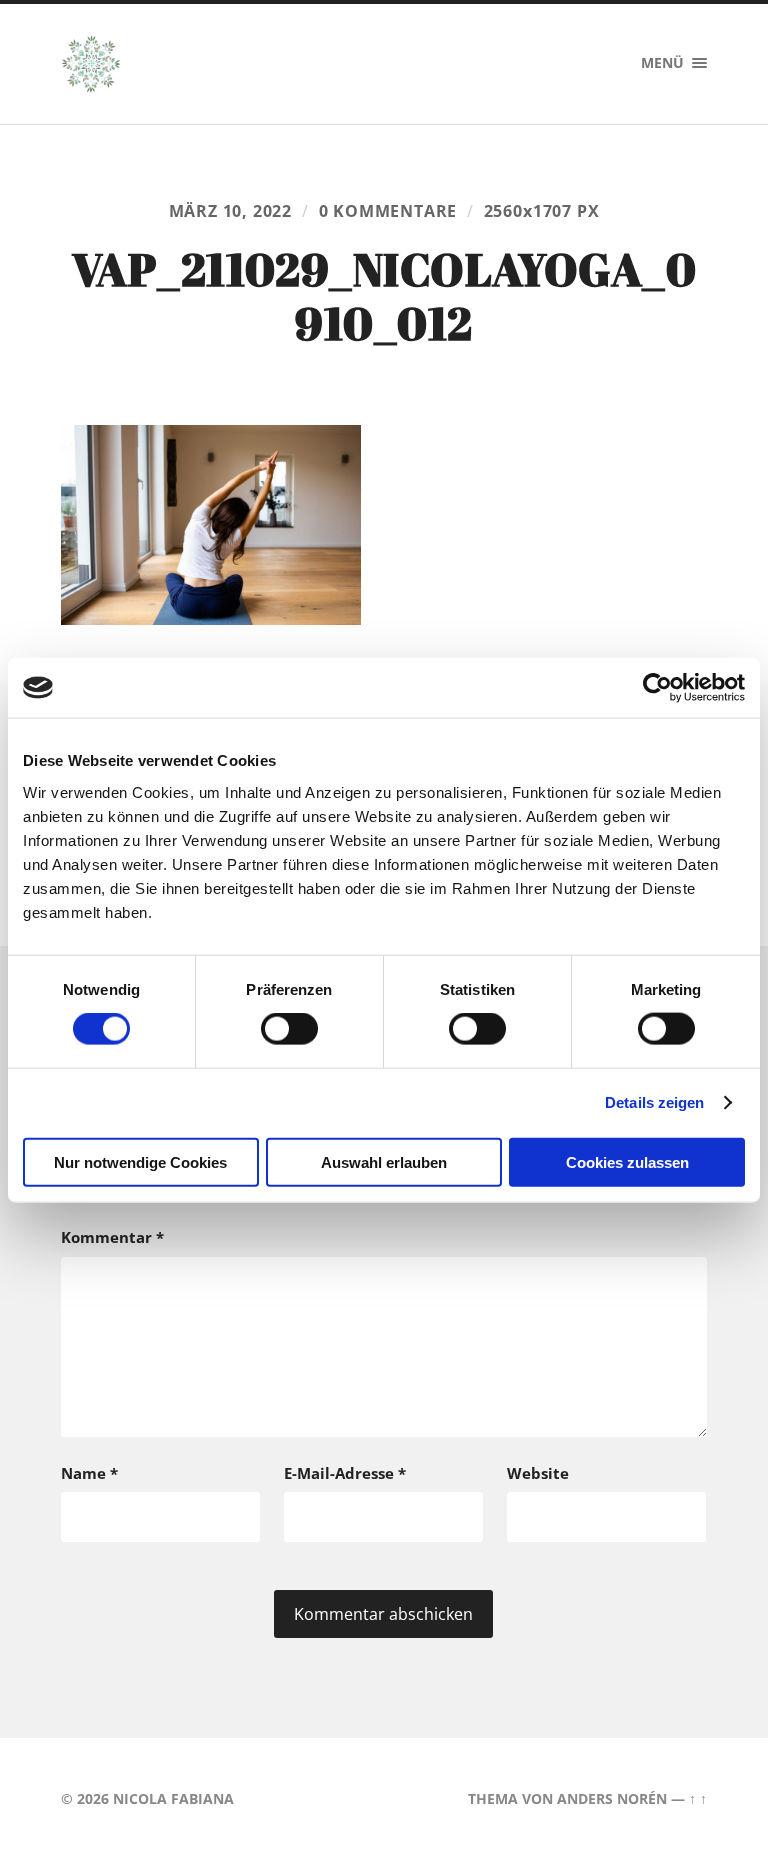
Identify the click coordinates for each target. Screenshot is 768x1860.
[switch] (289, 1029)
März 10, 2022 (231, 211)
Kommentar (112, 1237)
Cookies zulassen (627, 1161)
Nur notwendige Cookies (140, 1161)
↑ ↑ (698, 1798)
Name (89, 1473)
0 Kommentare (388, 211)
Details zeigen (654, 1102)
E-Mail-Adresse (345, 1473)
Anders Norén (612, 1798)
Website (538, 1473)
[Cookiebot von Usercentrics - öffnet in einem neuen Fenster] (657, 688)
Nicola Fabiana (173, 1798)
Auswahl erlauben (384, 1161)
